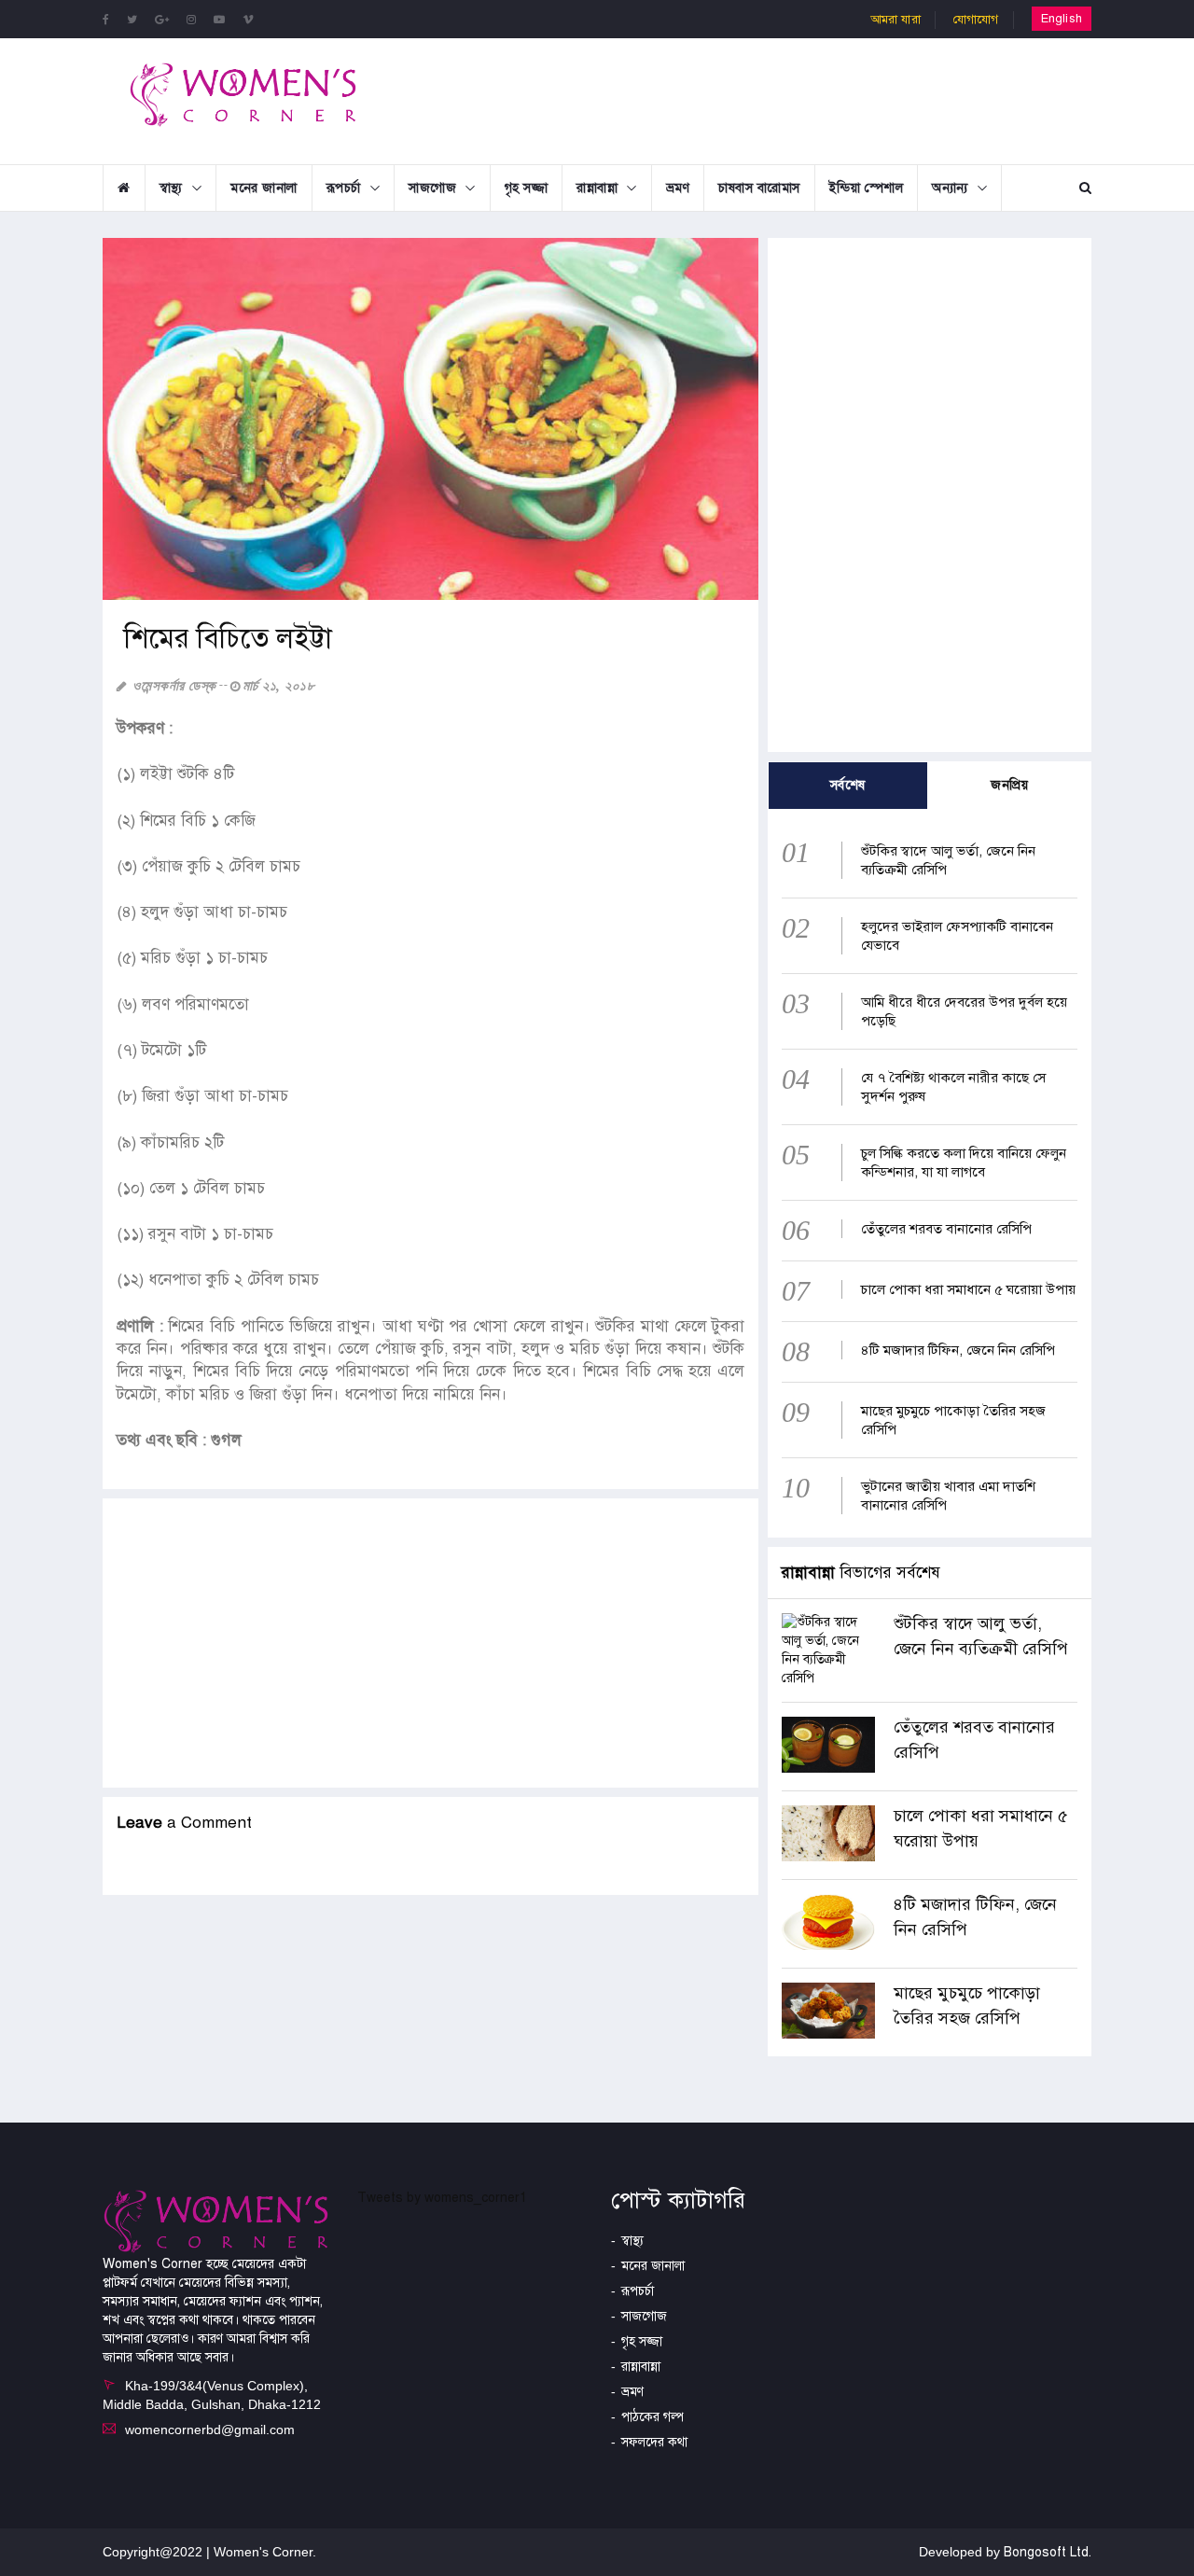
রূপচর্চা (344, 188)
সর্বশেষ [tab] (848, 785)
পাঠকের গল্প (653, 2417)
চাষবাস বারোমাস (759, 188)
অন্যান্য (950, 188)
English (1062, 19)
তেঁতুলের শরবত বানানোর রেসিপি (946, 1229)
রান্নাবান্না (597, 188)
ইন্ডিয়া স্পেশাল (867, 188)
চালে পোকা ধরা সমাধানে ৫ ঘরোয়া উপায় (968, 1289)
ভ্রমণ (678, 188)
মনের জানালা (264, 188)
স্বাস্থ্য (171, 188)
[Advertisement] (750, 99)
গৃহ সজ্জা (527, 188)
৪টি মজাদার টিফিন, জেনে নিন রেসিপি (958, 1350)
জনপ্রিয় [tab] (1009, 785)
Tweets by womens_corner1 (442, 2198)
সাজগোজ (432, 188)
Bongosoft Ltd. (1048, 2552)
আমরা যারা (895, 20)
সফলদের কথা (654, 2442)
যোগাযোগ (976, 20)
